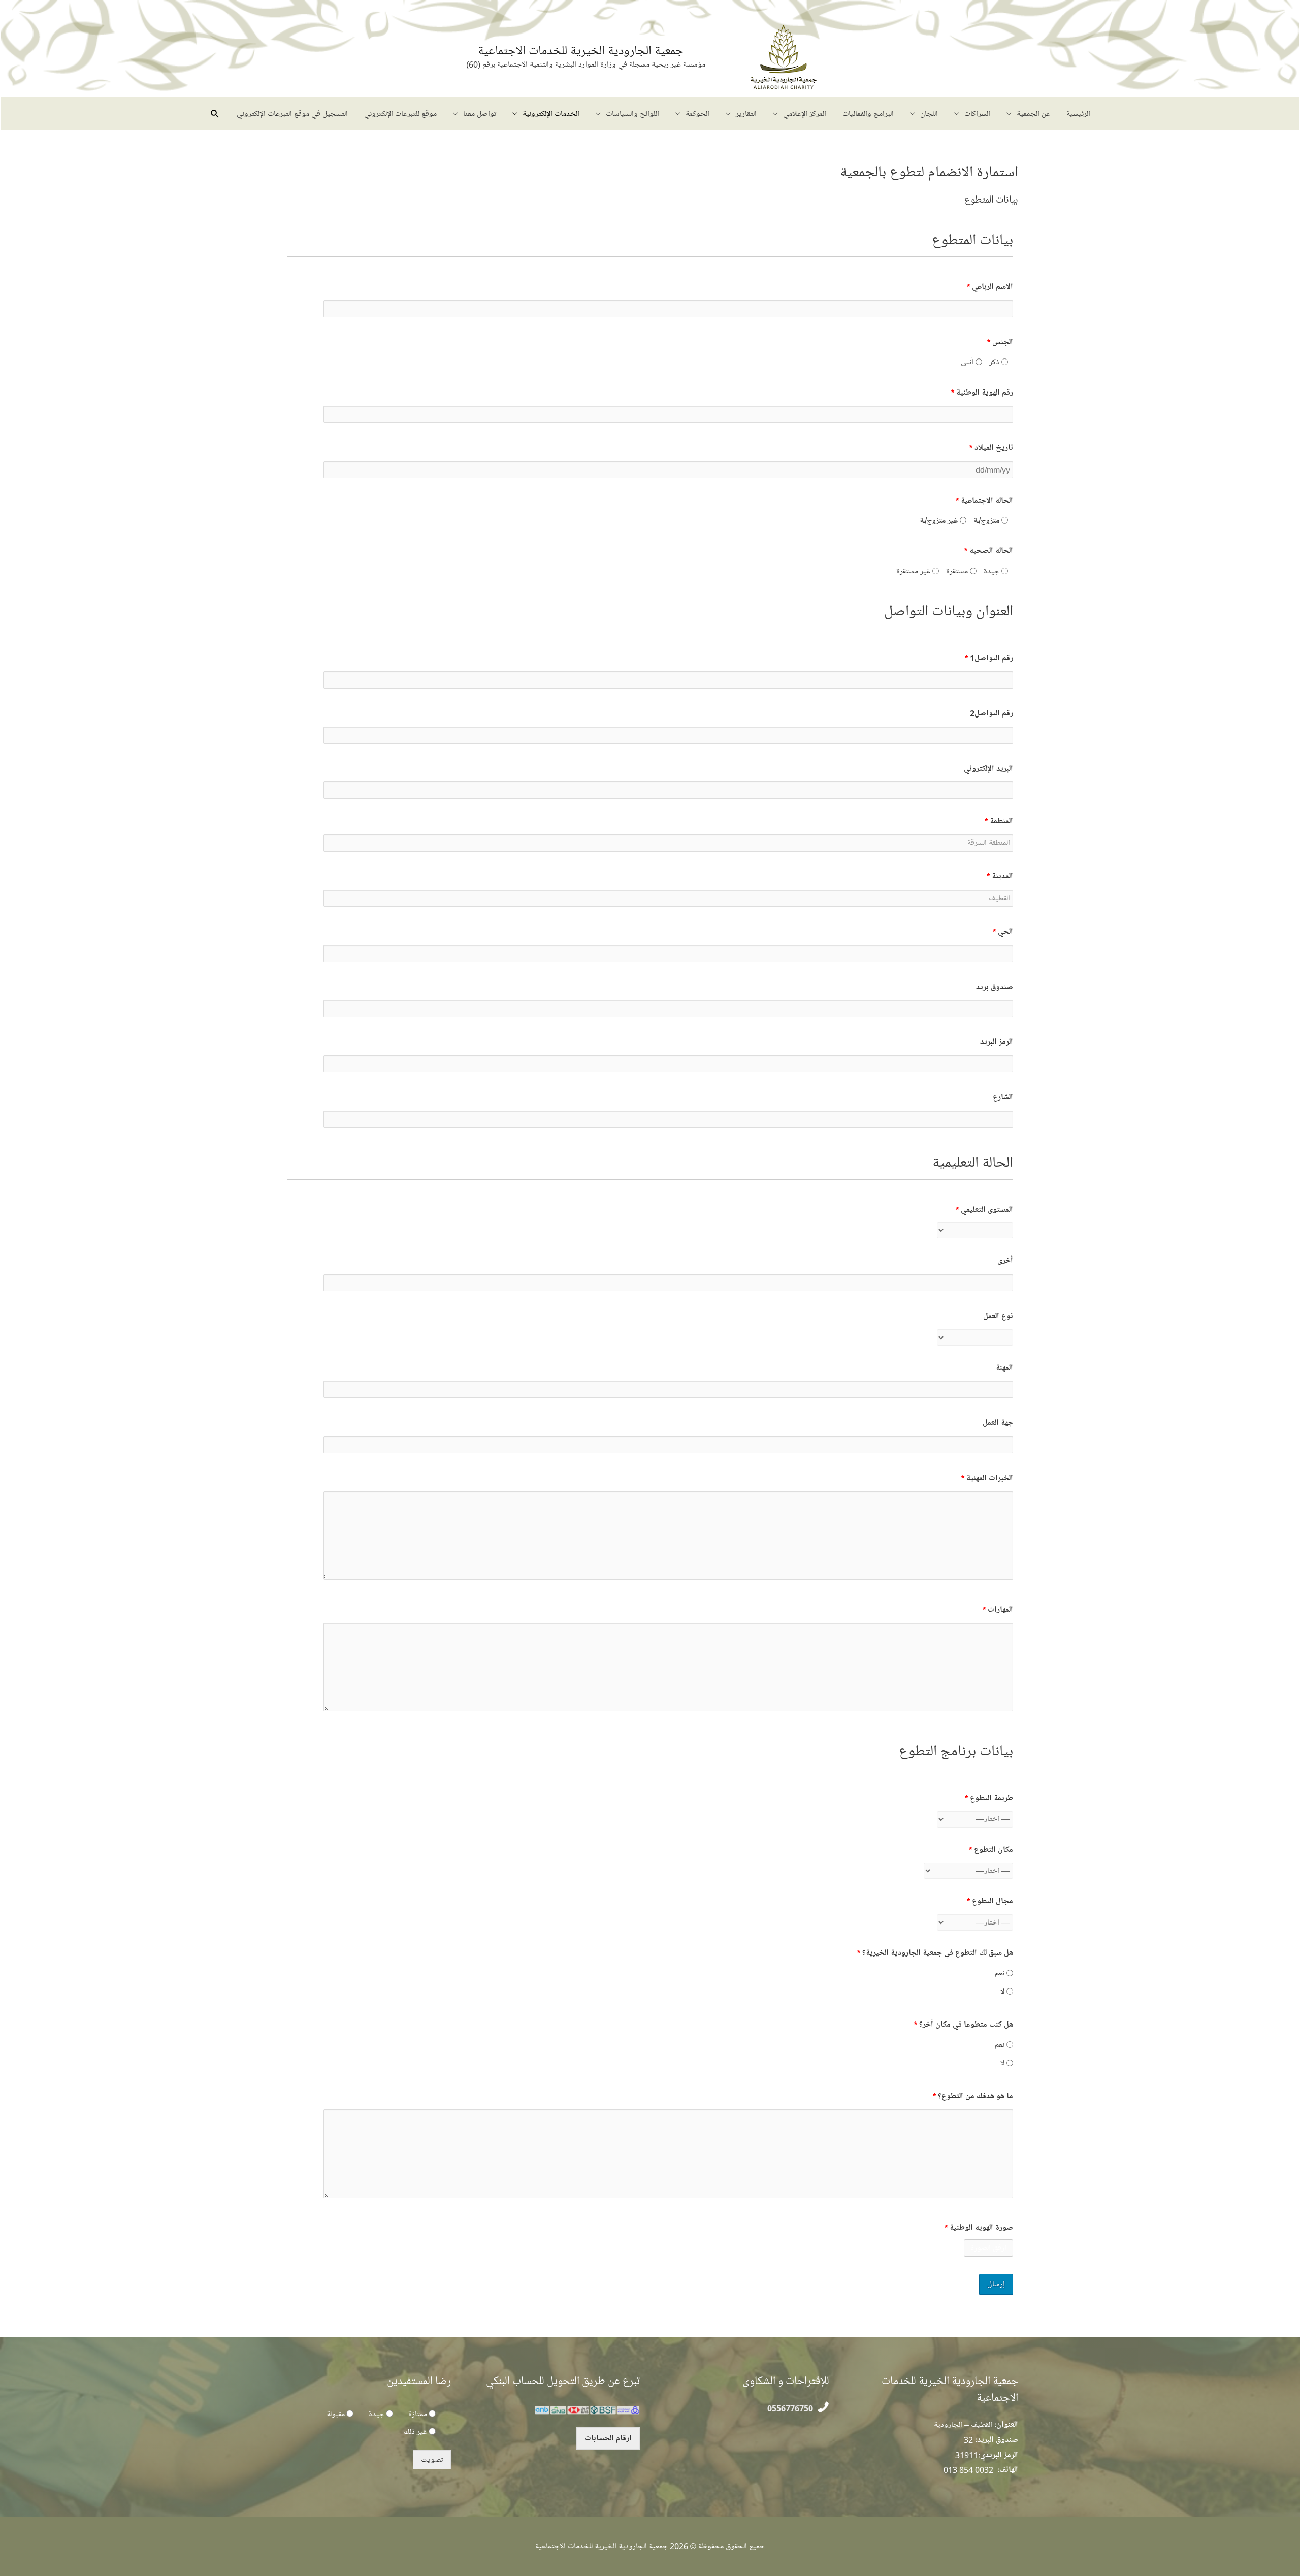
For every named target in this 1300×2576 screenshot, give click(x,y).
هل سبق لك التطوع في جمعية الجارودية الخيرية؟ (935, 1953)
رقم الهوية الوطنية (982, 393)
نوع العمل (998, 1316)
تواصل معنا (480, 114)
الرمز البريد (997, 1042)
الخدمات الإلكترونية (551, 114)
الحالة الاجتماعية (984, 501)
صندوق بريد (995, 987)
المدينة (1000, 876)
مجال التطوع (990, 1901)
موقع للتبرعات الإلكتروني (400, 114)
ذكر (995, 362)
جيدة (993, 571)
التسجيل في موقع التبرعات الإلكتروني (292, 114)
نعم (1001, 1973)
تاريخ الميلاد (991, 448)
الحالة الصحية (989, 551)
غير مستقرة (914, 571)
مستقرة (958, 571)
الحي (1003, 932)
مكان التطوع (991, 1850)
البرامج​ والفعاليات (868, 114)
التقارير (746, 114)
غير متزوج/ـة (940, 520)
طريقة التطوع (989, 1798)
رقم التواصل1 (989, 658)
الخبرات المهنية (987, 1478)
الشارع (1003, 1097)
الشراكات (977, 114)
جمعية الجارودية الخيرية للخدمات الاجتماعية (581, 51)
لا (1003, 1992)
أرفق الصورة (988, 2248)
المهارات (998, 1610)
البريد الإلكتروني (988, 769)
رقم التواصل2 (992, 713)
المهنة (1004, 1368)
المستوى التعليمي (984, 1210)
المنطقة (999, 821)
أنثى (968, 362)
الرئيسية (1078, 114)
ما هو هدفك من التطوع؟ (973, 2096)
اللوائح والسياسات (632, 114)
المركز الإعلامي (805, 114)
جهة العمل (998, 1423)
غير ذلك (415, 2432)
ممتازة (418, 2414)
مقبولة (336, 2414)
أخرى (1005, 1261)
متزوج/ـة (987, 520)
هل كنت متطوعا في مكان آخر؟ (964, 2025)
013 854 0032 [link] (968, 2470)
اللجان (929, 114)
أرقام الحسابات (608, 2438)
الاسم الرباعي (990, 287)
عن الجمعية (1033, 114)
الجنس (1000, 342)
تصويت (432, 2460)
